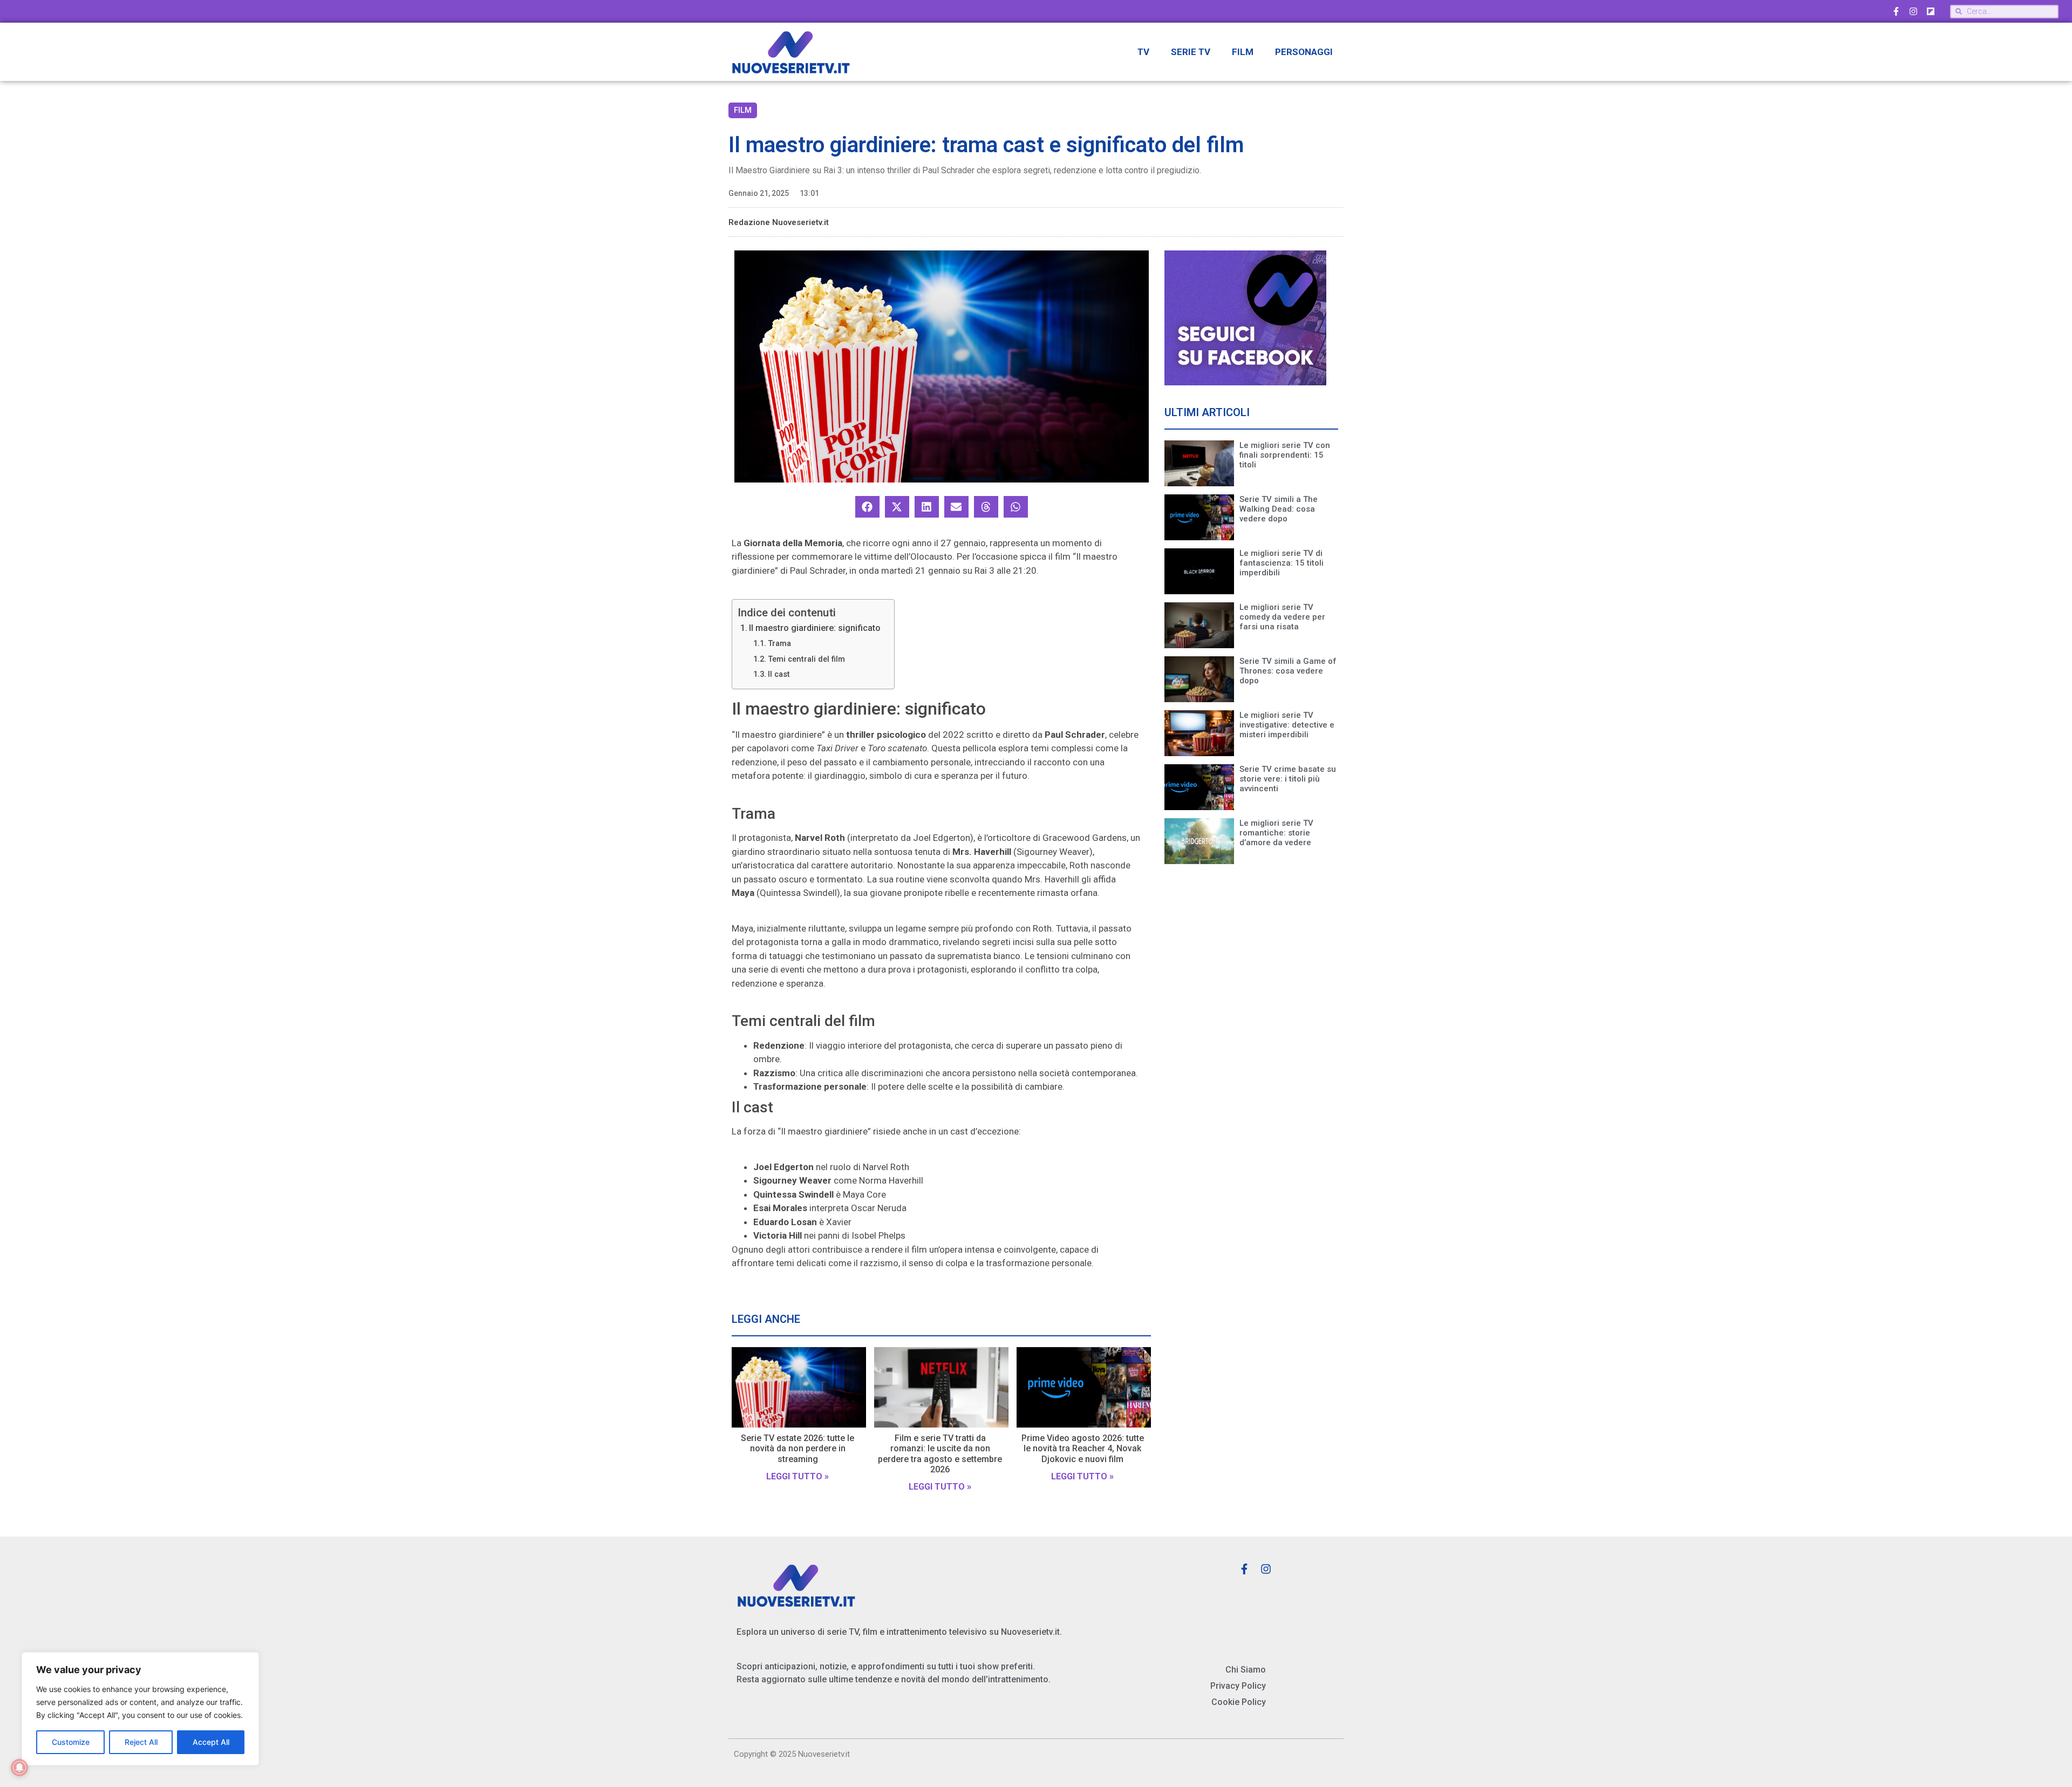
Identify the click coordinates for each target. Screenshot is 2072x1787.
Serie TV (1191, 52)
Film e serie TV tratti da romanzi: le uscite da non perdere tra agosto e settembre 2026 (940, 1454)
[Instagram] (1913, 11)
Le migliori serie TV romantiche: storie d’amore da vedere (1276, 833)
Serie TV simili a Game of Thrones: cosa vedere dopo (1288, 671)
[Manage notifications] (19, 1768)
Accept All (211, 1742)
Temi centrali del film (806, 659)
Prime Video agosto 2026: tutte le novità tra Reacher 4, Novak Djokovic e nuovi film (1083, 1448)
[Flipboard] (1931, 11)
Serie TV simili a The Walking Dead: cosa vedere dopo (1279, 509)
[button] (867, 507)
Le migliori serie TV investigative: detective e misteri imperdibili (1287, 725)
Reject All (141, 1742)
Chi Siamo (1246, 1670)
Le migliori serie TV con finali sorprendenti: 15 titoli (1285, 455)
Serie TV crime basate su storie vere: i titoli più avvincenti (1288, 779)
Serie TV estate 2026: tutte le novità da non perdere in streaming (798, 1448)
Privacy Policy (1238, 1686)
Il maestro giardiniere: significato (815, 628)
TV (1143, 52)
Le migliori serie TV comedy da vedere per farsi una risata (1282, 617)
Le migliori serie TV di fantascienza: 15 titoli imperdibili (1282, 563)
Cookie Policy (1239, 1702)
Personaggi (1304, 52)
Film (1243, 52)
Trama (779, 644)
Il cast (779, 674)
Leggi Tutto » (798, 1476)
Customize (71, 1742)
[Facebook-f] (1896, 11)
